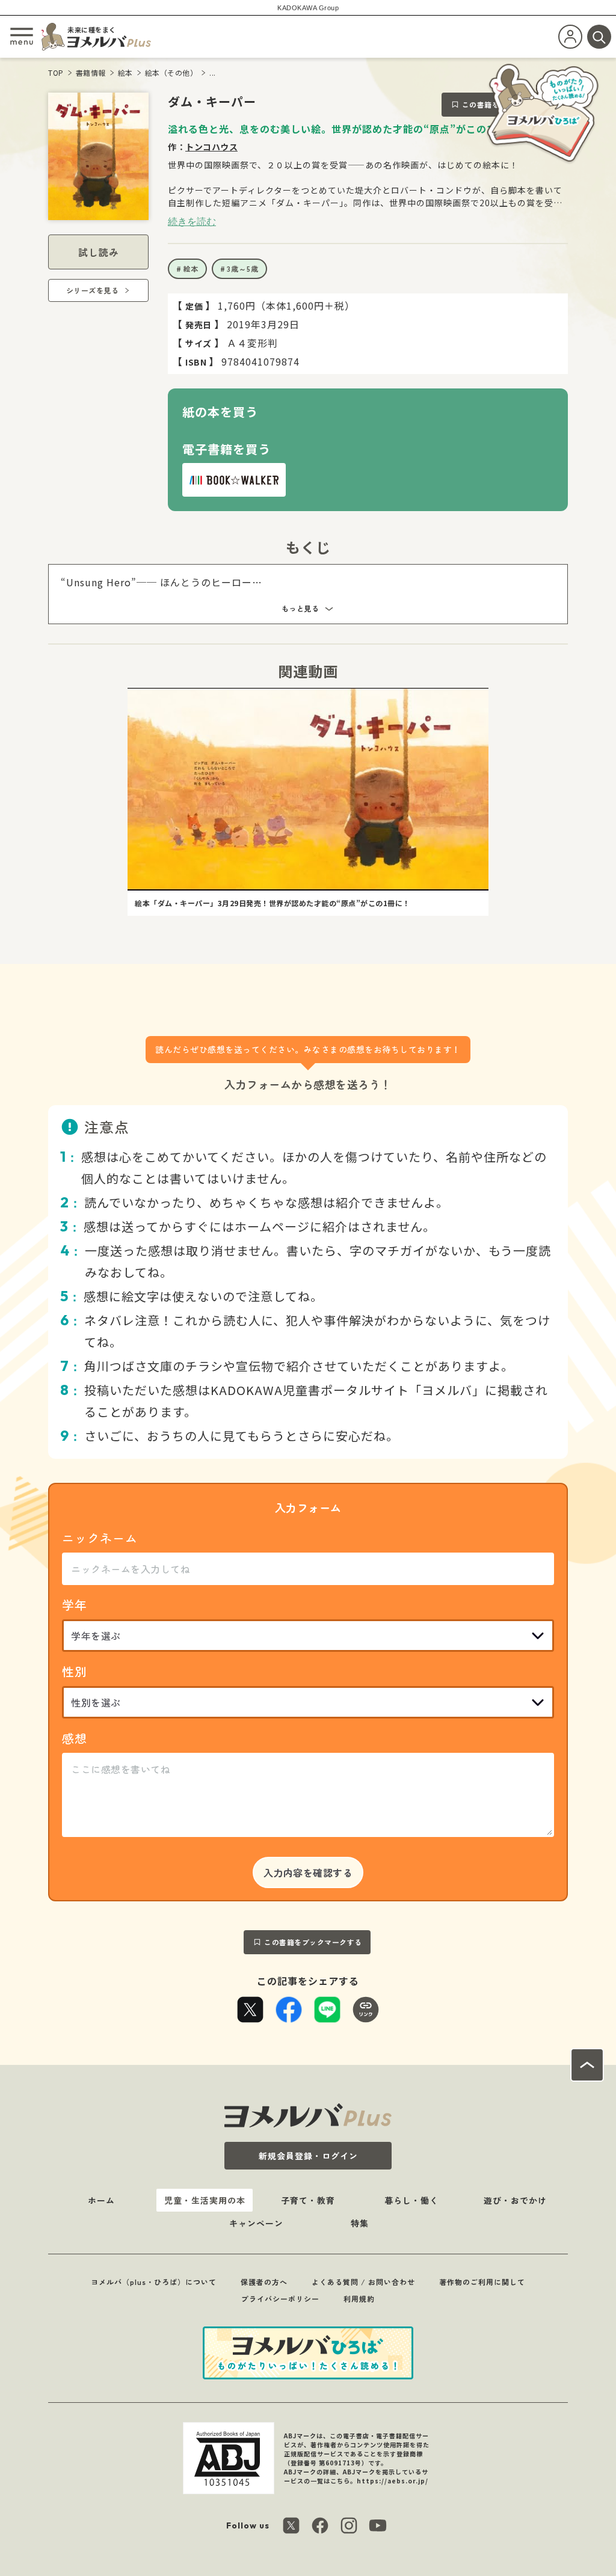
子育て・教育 (308, 2200)
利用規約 (359, 2298)
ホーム (101, 2200)
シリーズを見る (93, 290)
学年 (75, 1605)
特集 (360, 2223)
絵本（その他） (171, 72)
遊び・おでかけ (515, 2200)
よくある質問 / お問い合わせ (363, 2282)
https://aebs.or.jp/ (393, 2481)
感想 (75, 1738)
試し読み (99, 252)
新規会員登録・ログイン (308, 2156)
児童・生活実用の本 (205, 2200)
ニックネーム (100, 1538)
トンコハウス (211, 147)
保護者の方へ (264, 2282)
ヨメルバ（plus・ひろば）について (154, 2282)
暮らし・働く (411, 2200)
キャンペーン (256, 2223)
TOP (56, 72)
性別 (75, 1671)
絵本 (125, 72)
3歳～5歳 (243, 268)
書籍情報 (91, 72)
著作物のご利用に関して (482, 2282)
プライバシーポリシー (280, 2298)
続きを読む (192, 221)
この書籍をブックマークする (313, 1942)
